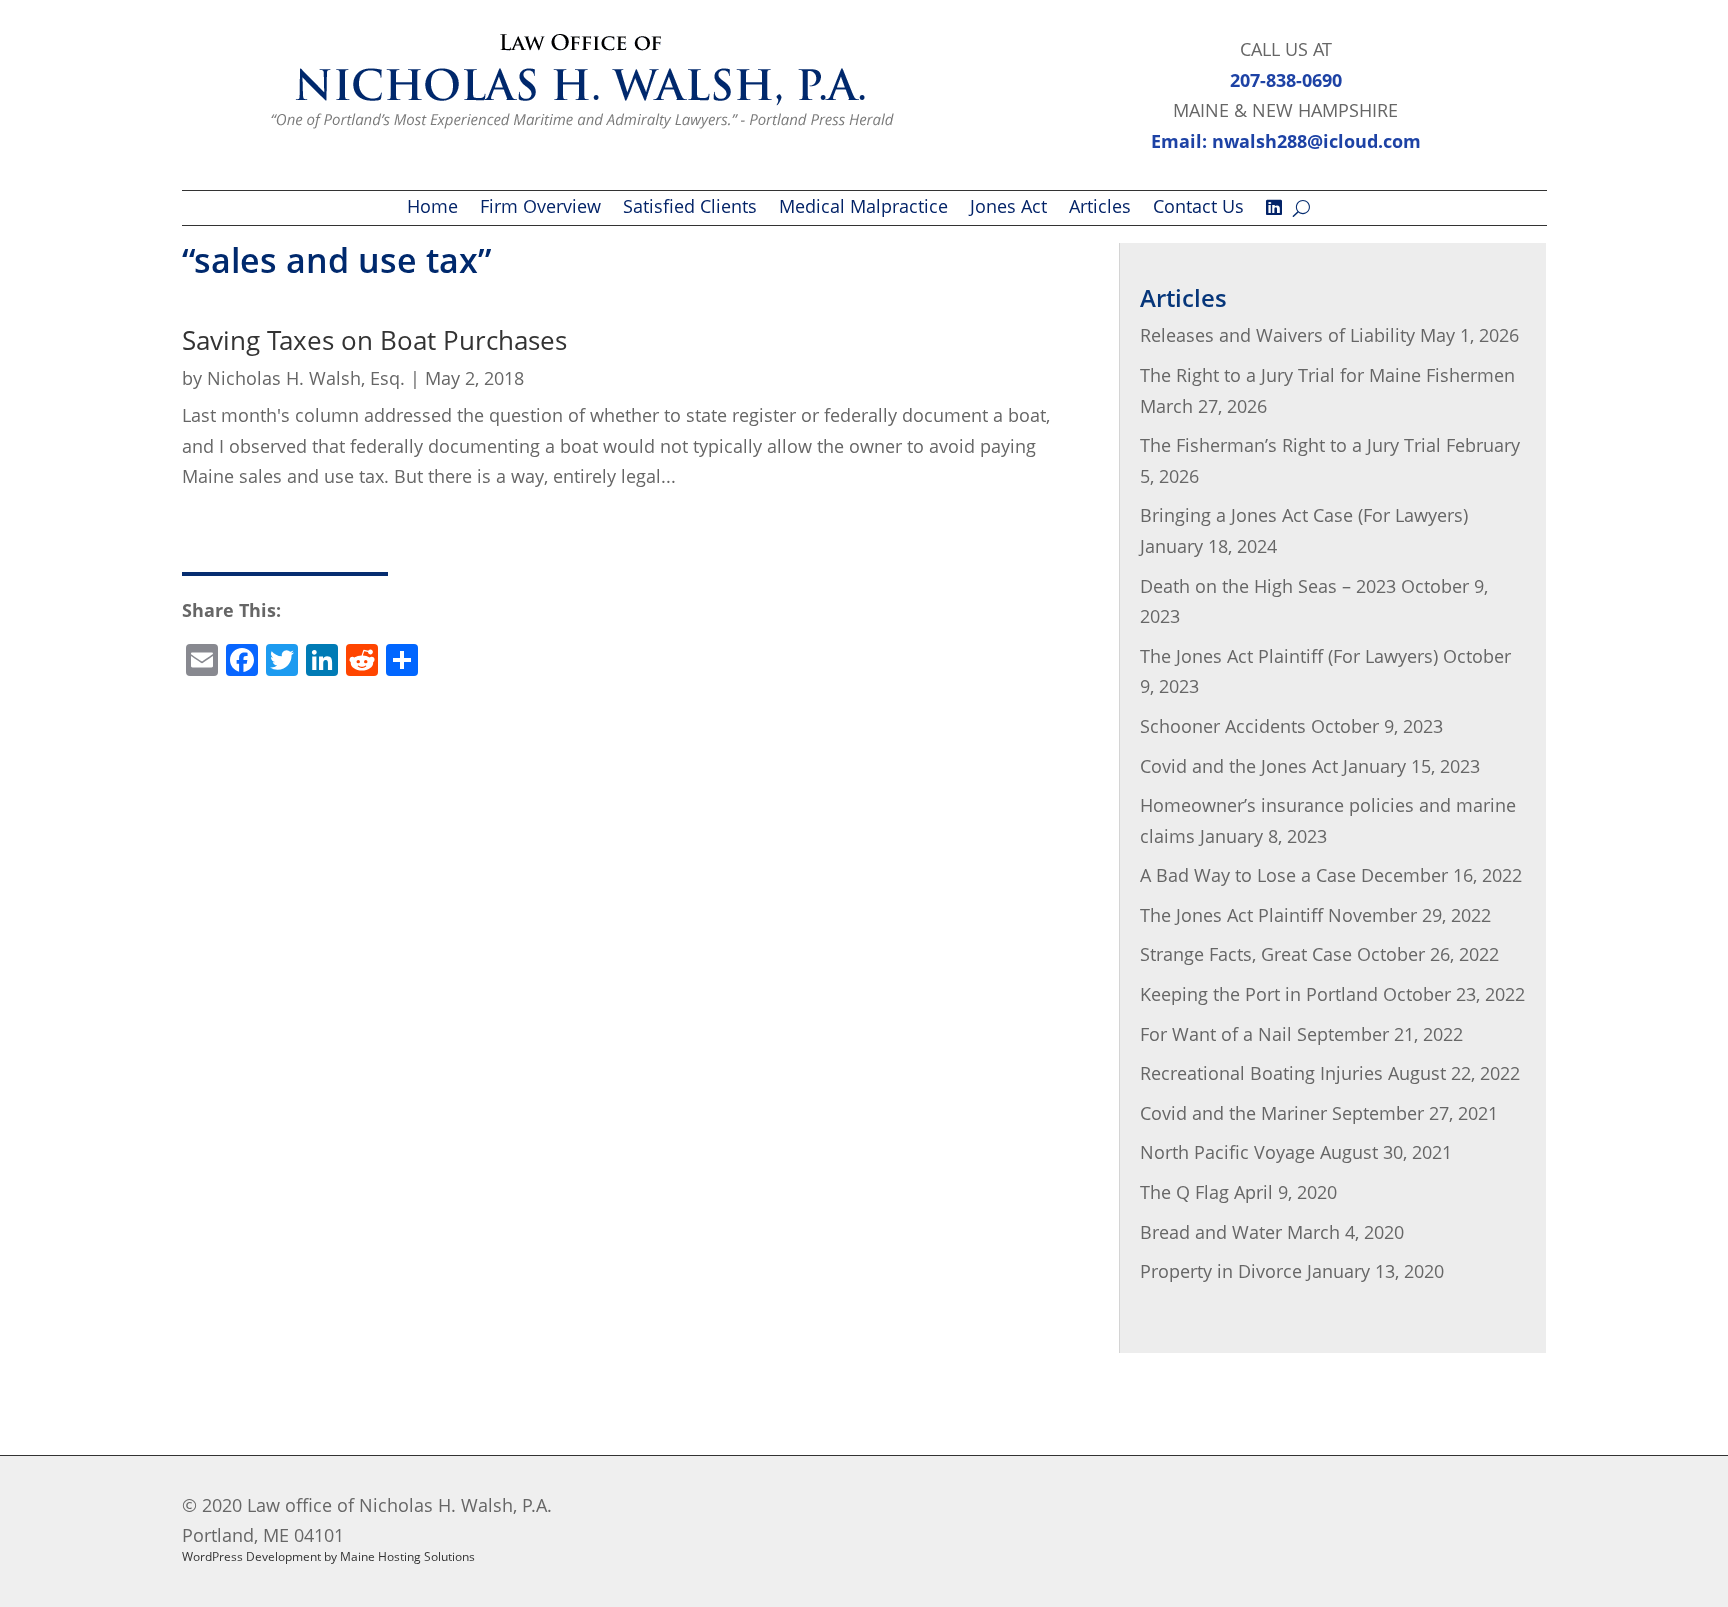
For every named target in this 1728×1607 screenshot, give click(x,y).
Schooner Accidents (1223, 726)
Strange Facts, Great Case (1246, 954)
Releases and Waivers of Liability (1277, 335)
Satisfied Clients (690, 208)
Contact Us (1198, 208)
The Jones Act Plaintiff (1231, 915)
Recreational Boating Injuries (1261, 1073)
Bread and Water (1211, 1232)
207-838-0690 (1286, 80)
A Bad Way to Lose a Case (1248, 875)
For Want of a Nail (1216, 1034)
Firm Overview (540, 208)
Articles (1100, 208)
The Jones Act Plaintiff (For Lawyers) (1289, 656)
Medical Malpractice (863, 208)
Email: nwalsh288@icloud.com (1286, 141)
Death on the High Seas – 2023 (1268, 586)
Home (432, 208)
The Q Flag (1184, 1192)
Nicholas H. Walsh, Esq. (306, 378)
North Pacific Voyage (1227, 1152)
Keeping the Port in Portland (1259, 994)
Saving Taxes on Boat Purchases (374, 340)
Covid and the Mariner (1233, 1113)
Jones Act (1008, 208)
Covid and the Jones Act (1239, 766)
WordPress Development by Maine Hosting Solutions (328, 1556)
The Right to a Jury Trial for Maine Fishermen (1327, 375)
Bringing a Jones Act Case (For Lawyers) (1304, 515)
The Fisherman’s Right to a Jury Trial (1290, 445)
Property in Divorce (1221, 1271)
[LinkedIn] (1274, 212)
